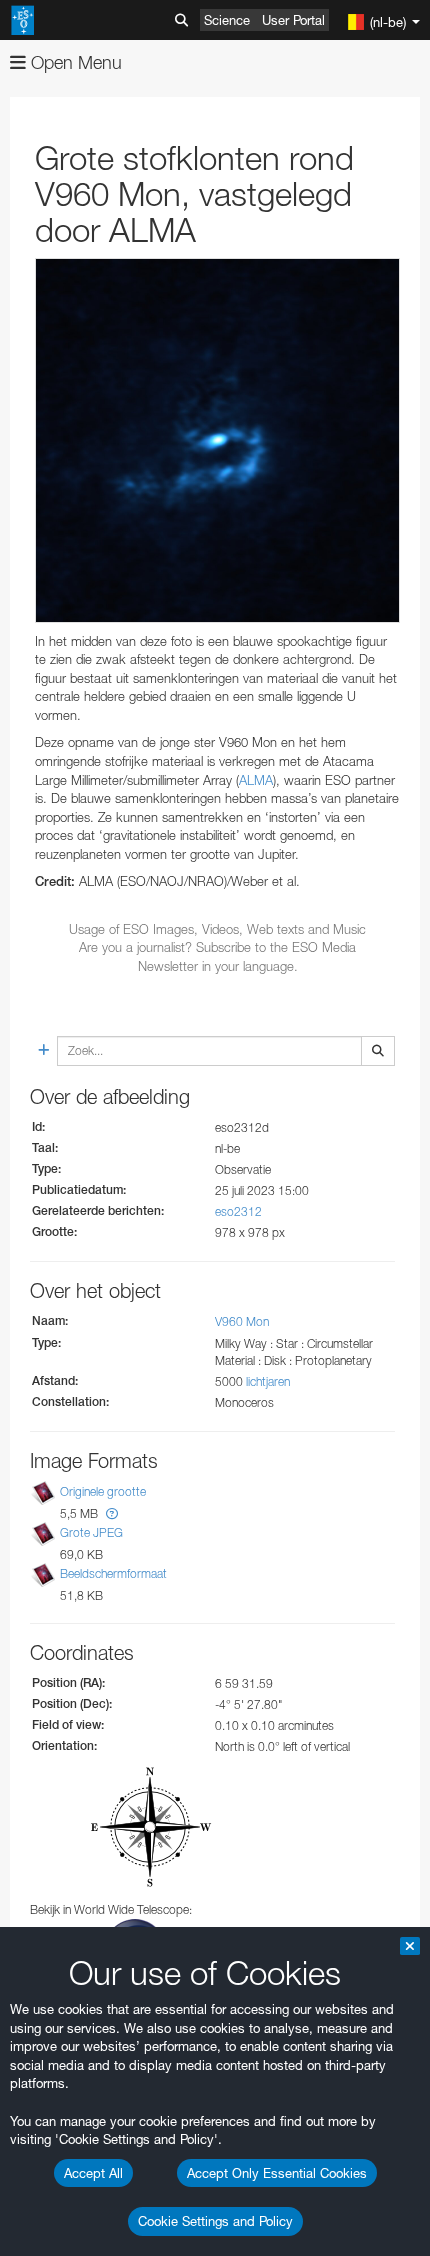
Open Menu (74, 62)
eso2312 (238, 1211)
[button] (112, 1513)
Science (227, 20)
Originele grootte (103, 1491)
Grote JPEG (91, 1532)
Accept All (93, 2173)
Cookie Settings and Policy (215, 2221)
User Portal (293, 20)
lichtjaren (268, 1381)
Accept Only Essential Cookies (277, 2173)
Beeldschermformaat (113, 1574)
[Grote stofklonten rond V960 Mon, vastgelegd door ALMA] (217, 440)
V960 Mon (242, 1321)
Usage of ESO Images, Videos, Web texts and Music (217, 929)
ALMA (256, 780)
